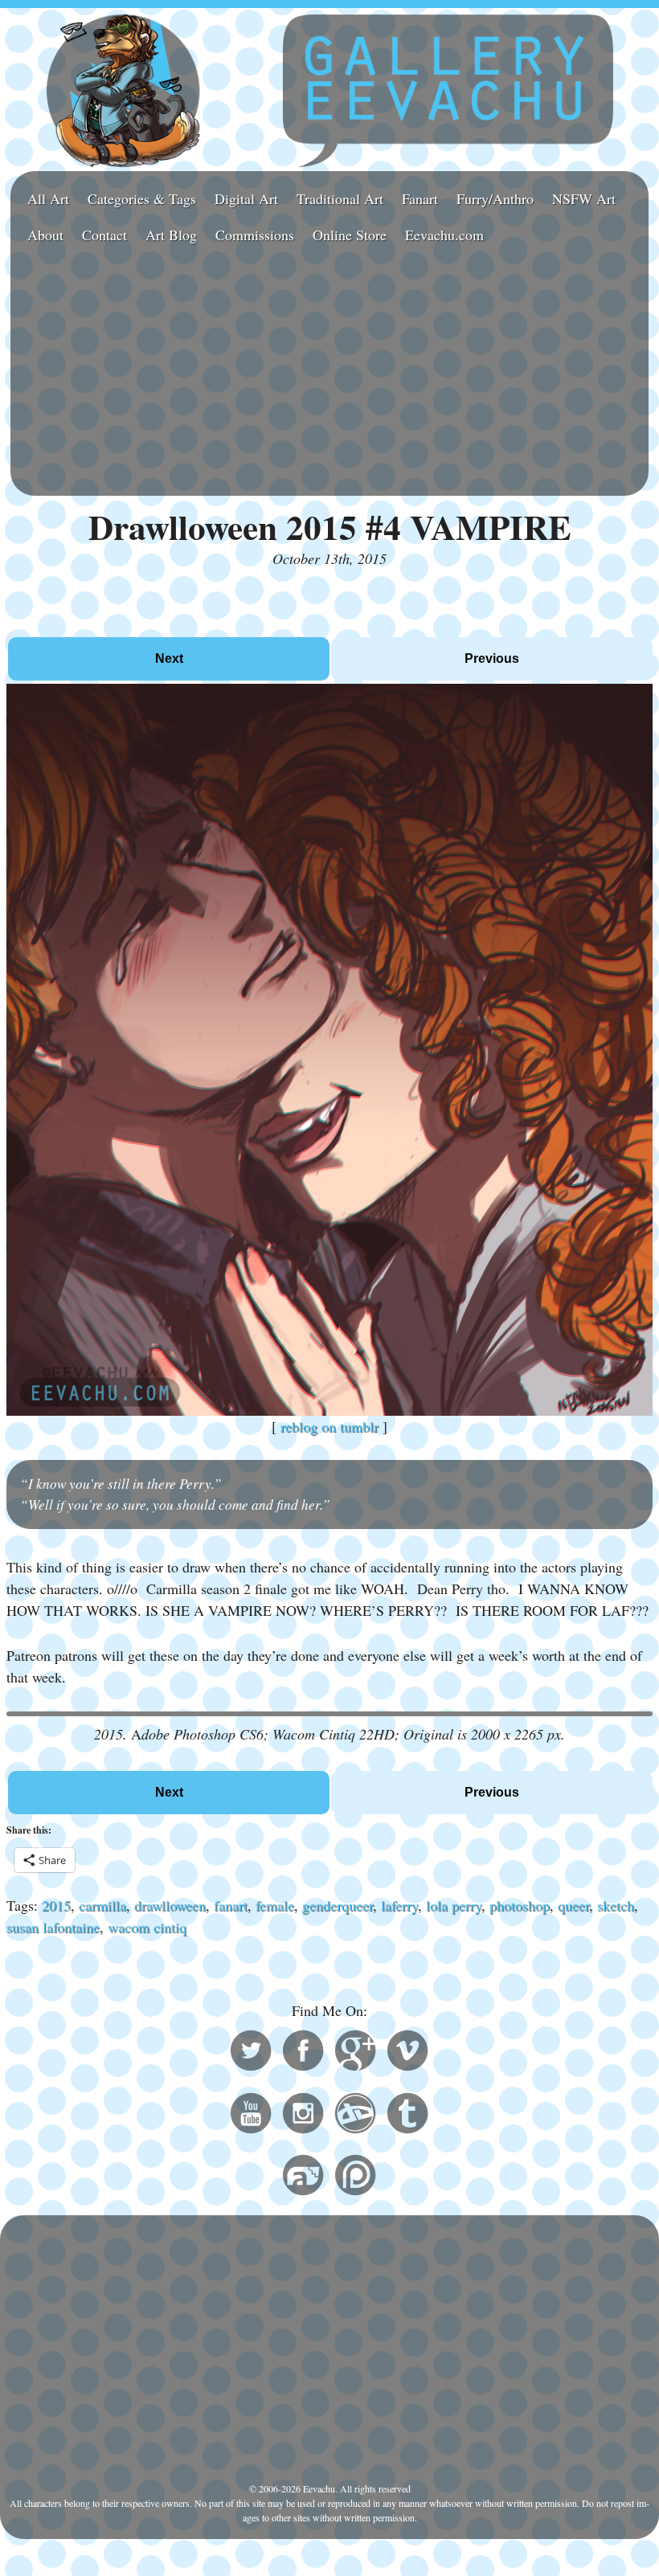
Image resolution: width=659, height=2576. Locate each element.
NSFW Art (584, 198)
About (45, 235)
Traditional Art (340, 198)
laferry (399, 1905)
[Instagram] (303, 2116)
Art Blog (171, 235)
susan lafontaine (53, 1927)
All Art (48, 198)
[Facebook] (303, 2053)
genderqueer (338, 1905)
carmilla (102, 1905)
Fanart (420, 198)
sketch (616, 1905)
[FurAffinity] (303, 2177)
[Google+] (355, 2053)
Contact (104, 235)
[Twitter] (251, 2053)
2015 (56, 1905)
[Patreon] (355, 2177)
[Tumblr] (407, 2116)
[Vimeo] (407, 2053)
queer (573, 1905)
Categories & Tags (142, 198)
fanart (231, 1905)
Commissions (255, 235)
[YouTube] (251, 2116)
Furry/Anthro (495, 198)
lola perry (454, 1905)
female (275, 1905)
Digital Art (246, 198)
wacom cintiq (147, 1927)
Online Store (350, 235)
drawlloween (170, 1905)
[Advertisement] (329, 373)
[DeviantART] (355, 2116)
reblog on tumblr (329, 1426)
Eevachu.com (444, 235)
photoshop (520, 1905)
